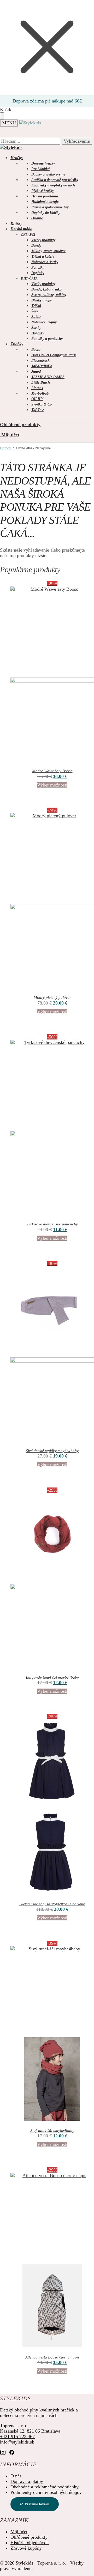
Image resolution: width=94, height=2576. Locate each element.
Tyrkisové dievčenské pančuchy (52, 1224)
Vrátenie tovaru (37, 2504)
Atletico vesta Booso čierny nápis (52, 2357)
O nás (16, 2476)
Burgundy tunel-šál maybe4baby (52, 1677)
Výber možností (52, 785)
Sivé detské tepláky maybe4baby (52, 1451)
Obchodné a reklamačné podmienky (45, 2487)
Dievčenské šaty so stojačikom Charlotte (52, 1904)
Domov (5, 448)
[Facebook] (12, 2453)
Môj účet (10, 435)
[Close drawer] (2, 116)
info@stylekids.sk (17, 2442)
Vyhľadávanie (77, 141)
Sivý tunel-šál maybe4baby (52, 2131)
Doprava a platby (27, 2481)
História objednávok (30, 2543)
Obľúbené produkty (20, 425)
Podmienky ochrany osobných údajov (46, 2492)
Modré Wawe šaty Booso (52, 771)
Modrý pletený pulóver (52, 997)
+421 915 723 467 (17, 2436)
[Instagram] (3, 2453)
